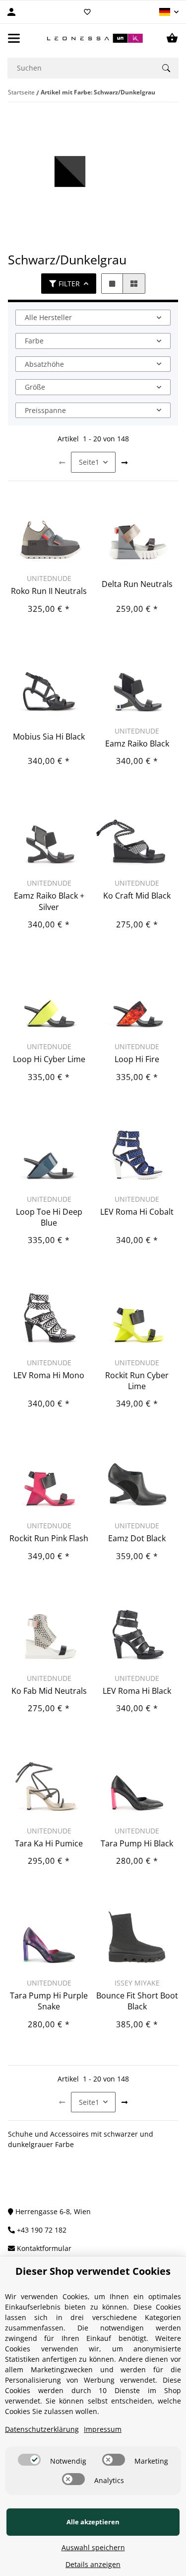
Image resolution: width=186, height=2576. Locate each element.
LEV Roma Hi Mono (49, 1375)
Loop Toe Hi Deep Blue (49, 1217)
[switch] (29, 2460)
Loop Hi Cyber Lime (49, 1059)
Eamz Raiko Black (137, 744)
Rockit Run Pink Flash (49, 1538)
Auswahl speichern (93, 2547)
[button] (169, 12)
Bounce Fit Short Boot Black (137, 2001)
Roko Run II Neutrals (49, 591)
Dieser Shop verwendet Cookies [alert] (93, 2271)
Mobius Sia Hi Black (49, 737)
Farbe (34, 341)
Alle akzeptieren (93, 2522)
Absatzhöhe (44, 364)
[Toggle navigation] (14, 38)
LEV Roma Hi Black (137, 1691)
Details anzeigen (93, 2564)
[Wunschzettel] (87, 12)
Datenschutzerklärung (42, 2429)
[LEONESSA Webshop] (93, 38)
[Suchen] (166, 68)
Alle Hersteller (48, 317)
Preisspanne (45, 410)
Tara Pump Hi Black (137, 1843)
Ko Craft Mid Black (137, 896)
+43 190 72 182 (41, 2230)
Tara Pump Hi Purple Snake (49, 2001)
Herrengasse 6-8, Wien (52, 2211)
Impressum (103, 2429)
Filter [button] (69, 284)
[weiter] (124, 463)
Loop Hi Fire (137, 1059)
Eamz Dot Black (137, 1538)
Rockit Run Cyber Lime (137, 1381)
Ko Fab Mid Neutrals (49, 1691)
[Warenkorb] (172, 38)
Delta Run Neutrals (137, 584)
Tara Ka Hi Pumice (49, 1843)
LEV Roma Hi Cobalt (137, 1212)
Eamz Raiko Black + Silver (49, 901)
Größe (35, 387)
